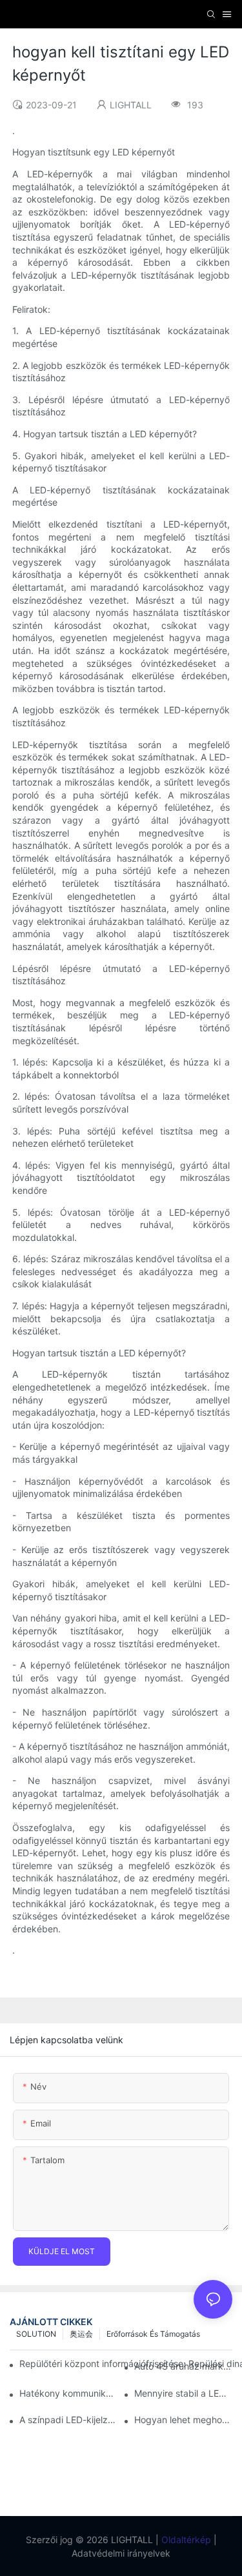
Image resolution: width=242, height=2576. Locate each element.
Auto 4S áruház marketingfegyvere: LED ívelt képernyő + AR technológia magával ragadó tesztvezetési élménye (183, 2366)
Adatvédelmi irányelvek (121, 2553)
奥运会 (81, 2334)
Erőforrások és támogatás (153, 2334)
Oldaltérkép (185, 2540)
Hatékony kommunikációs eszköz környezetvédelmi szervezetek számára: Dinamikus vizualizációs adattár (68, 2393)
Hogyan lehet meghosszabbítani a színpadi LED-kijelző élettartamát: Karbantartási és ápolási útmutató (183, 2420)
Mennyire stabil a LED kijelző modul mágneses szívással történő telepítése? (183, 2393)
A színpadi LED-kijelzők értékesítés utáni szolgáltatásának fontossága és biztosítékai (68, 2420)
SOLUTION (36, 2334)
